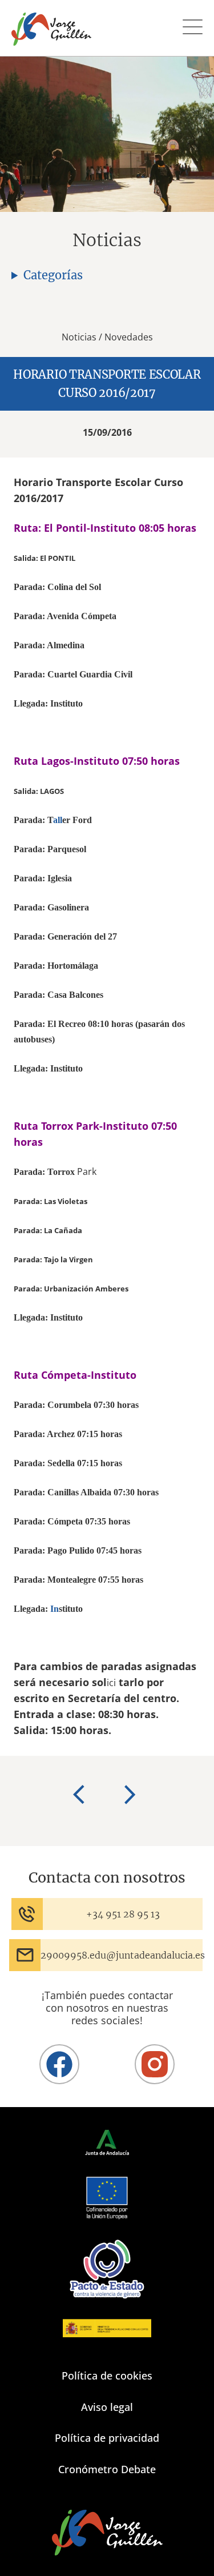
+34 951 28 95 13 (123, 1914)
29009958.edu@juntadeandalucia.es (123, 1955)
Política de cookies (107, 2376)
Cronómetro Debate (107, 2469)
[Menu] (193, 28)
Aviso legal (107, 2407)
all (58, 820)
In (54, 1609)
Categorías (53, 275)
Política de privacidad (107, 2438)
